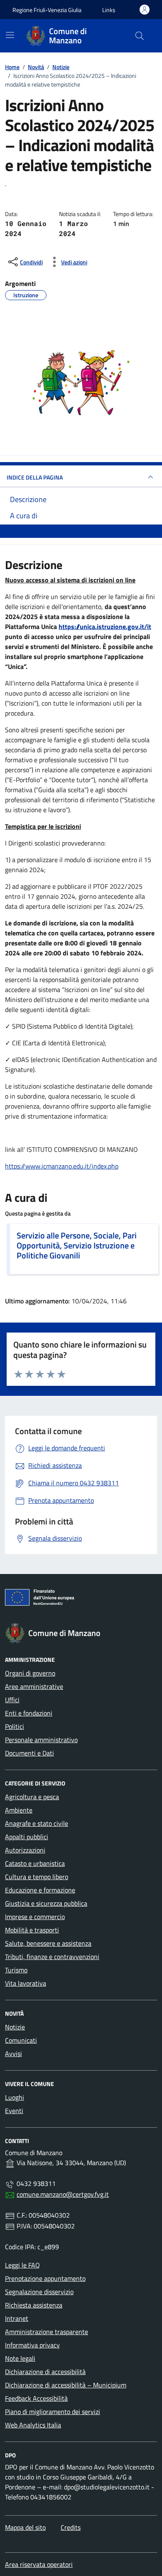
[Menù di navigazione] (10, 35)
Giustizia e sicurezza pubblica (46, 1903)
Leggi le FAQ (22, 2265)
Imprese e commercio (35, 1917)
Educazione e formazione (40, 1890)
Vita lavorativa (26, 1983)
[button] (109, 10)
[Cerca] (140, 36)
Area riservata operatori (39, 2564)
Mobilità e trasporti (32, 1930)
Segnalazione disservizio (39, 2292)
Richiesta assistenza (34, 2305)
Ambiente (19, 1810)
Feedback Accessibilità (36, 2398)
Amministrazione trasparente (47, 2332)
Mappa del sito (25, 2527)
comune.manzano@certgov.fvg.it (63, 2194)
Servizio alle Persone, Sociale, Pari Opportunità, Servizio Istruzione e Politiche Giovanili (77, 1246)
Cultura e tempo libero (37, 1877)
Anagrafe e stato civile (37, 1823)
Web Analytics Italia (33, 2425)
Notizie (15, 2027)
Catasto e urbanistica (35, 1863)
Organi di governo (30, 1673)
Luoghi (15, 2097)
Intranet (17, 2318)
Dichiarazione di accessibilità (45, 2372)
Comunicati (21, 2040)
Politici (15, 1726)
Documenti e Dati (29, 1753)
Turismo (16, 1970)
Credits (71, 2527)
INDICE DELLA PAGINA (35, 477)
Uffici (12, 1700)
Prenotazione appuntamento (45, 2278)
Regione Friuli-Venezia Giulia (47, 10)
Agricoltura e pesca (32, 1797)
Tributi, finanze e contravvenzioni (52, 1957)
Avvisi (13, 2054)
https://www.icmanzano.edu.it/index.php (62, 1166)
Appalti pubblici (27, 1837)
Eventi (14, 2111)
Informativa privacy (32, 2345)
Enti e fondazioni (29, 1713)
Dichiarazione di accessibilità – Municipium (66, 2385)
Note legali (20, 2358)
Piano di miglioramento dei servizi (53, 2412)
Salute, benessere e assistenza (48, 1943)
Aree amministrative (34, 1686)
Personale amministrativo (41, 1740)
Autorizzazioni (25, 1850)
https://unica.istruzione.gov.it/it (105, 627)
